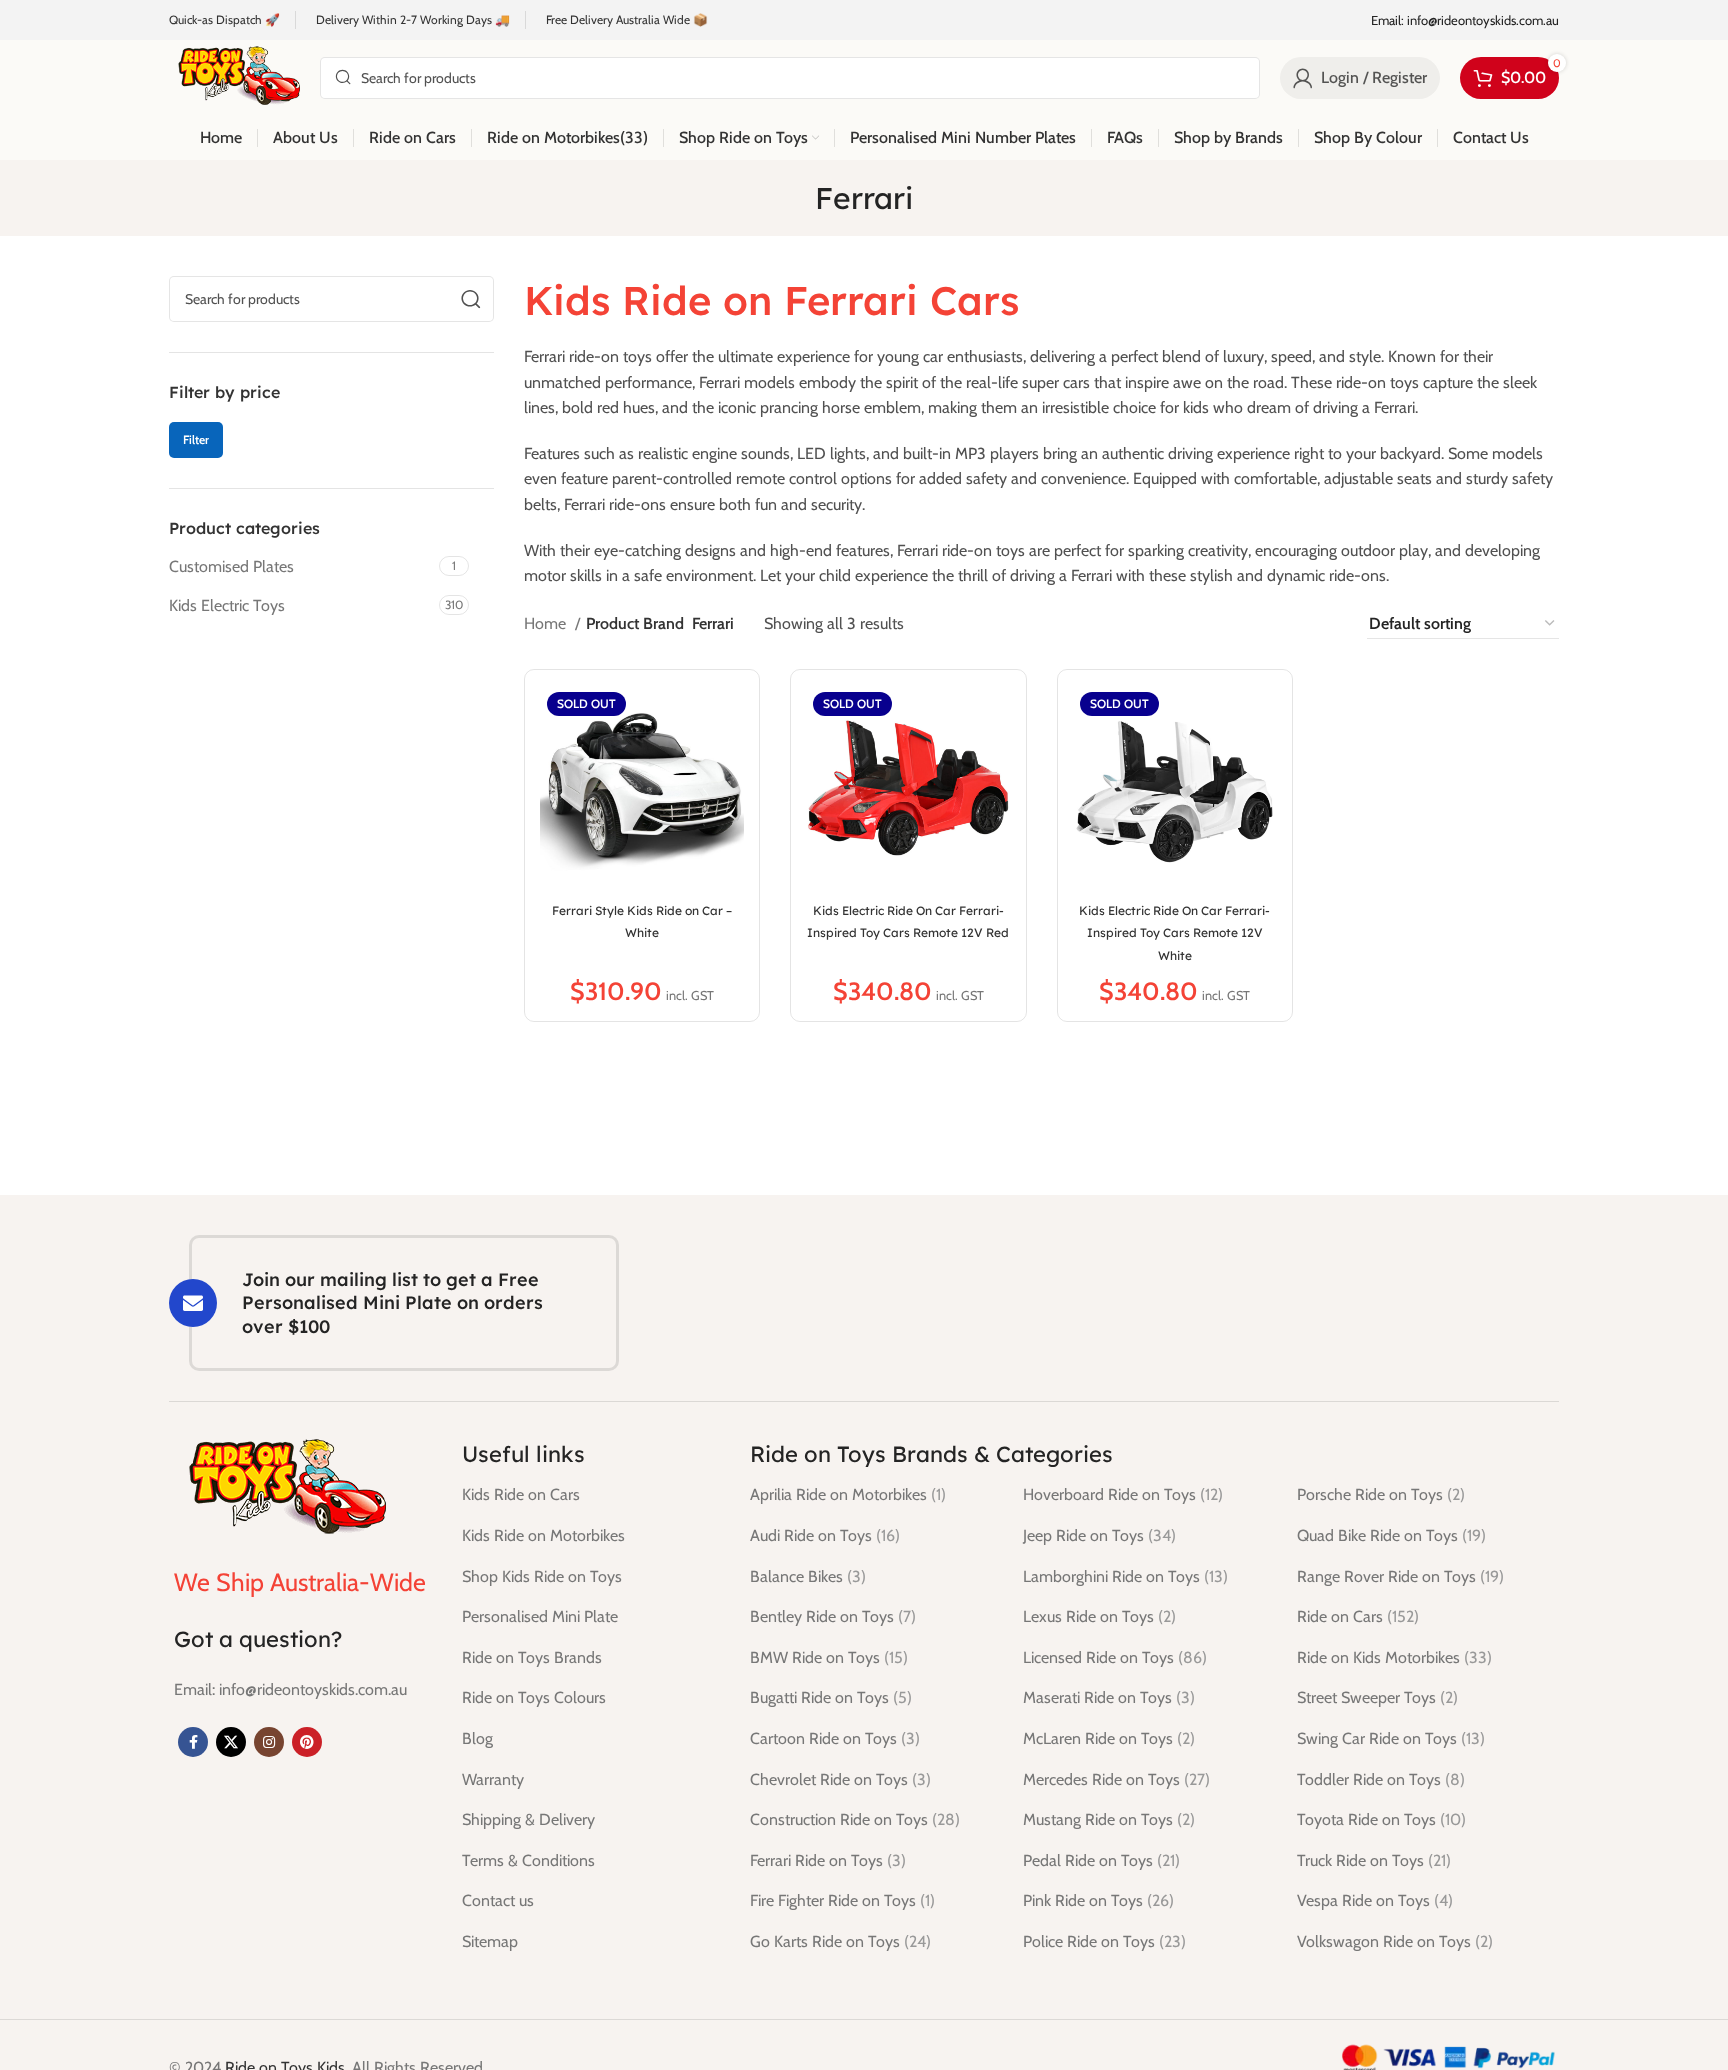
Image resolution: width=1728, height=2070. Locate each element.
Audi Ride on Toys (825, 1535)
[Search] (471, 299)
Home (547, 623)
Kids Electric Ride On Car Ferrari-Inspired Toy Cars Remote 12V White (1174, 933)
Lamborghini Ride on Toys (1125, 1576)
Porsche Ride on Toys (1381, 1494)
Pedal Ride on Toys (1101, 1860)
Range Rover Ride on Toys (1400, 1576)
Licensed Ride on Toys (1115, 1657)
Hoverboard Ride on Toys (1123, 1494)
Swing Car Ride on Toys (1391, 1738)
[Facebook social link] (193, 1742)
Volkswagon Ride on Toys (1395, 1941)
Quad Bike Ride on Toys (1391, 1535)
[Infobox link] (1465, 20)
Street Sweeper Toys (1377, 1697)
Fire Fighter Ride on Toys (842, 1900)
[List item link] (290, 1690)
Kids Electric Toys (227, 605)
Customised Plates (231, 566)
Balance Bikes (808, 1576)
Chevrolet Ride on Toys (840, 1779)
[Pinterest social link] (307, 1742)
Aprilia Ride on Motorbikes (848, 1494)
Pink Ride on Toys (1098, 1900)
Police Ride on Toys (1104, 1941)
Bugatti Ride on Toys (831, 1697)
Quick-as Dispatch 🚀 (224, 19)
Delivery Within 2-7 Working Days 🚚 (413, 19)
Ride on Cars (1358, 1616)
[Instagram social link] (269, 1742)
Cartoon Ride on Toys (835, 1738)
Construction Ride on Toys (855, 1819)
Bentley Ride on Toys (833, 1616)
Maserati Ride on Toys (1109, 1697)
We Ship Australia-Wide (300, 1582)
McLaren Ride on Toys (1109, 1738)
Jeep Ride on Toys (1099, 1535)
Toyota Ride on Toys (1381, 1819)
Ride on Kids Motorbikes (1394, 1657)
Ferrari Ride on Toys (828, 1860)
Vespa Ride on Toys (1375, 1900)
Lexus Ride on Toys (1099, 1616)
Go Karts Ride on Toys (840, 1941)
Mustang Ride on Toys (1109, 1819)
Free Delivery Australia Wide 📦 (627, 19)
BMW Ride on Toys (829, 1657)
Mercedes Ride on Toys (1116, 1779)
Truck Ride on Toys (1374, 1860)
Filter (196, 439)
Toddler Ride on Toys (1381, 1779)
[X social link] (231, 1742)
